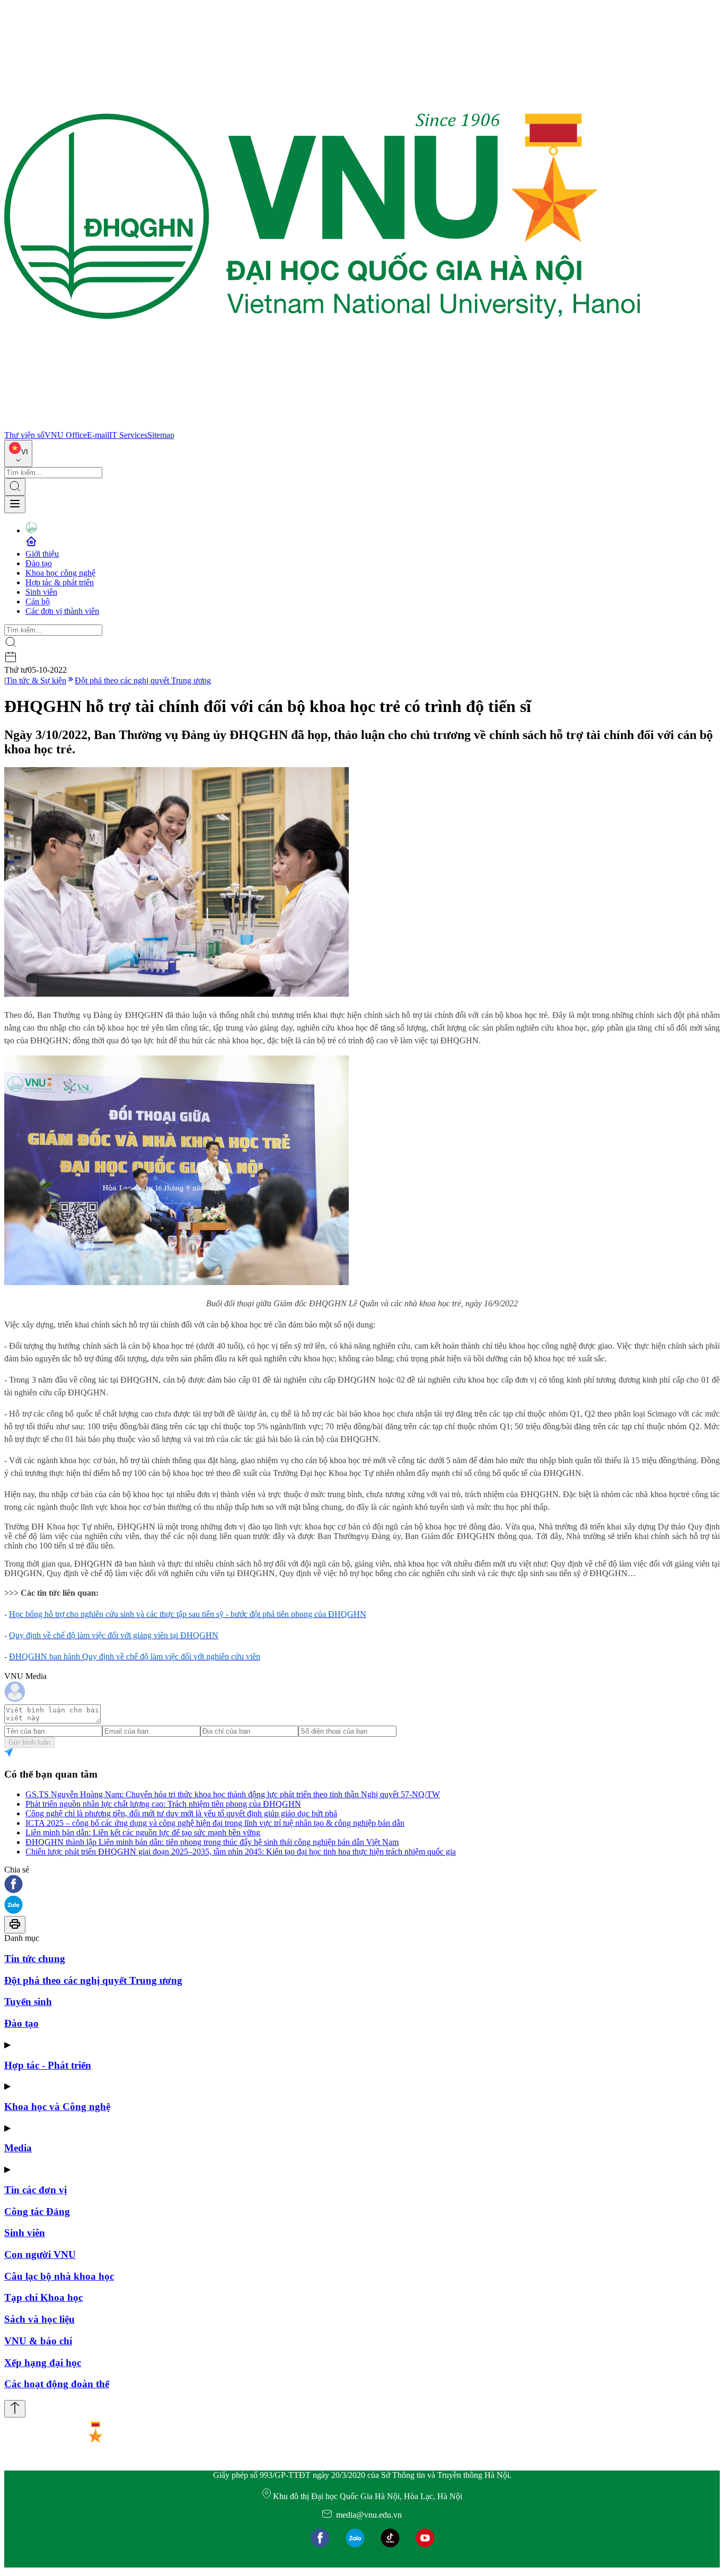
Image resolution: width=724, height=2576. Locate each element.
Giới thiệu (42, 554)
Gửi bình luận (29, 1742)
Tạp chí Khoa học (43, 2297)
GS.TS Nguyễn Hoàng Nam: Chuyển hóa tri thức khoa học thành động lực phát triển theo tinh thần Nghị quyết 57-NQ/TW (233, 1794)
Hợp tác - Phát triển (48, 2065)
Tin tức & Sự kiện (36, 680)
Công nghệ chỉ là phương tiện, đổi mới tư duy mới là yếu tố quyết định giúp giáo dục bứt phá (181, 1813)
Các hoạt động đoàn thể (57, 2384)
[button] (362, 1885)
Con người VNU (40, 2254)
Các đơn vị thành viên (62, 611)
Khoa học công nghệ (60, 573)
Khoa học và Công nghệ (57, 2107)
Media (18, 2148)
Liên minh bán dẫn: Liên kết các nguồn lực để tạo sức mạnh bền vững (143, 1832)
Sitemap (161, 435)
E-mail (98, 435)
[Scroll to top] (15, 2409)
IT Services (128, 435)
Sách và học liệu (39, 2319)
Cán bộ (38, 601)
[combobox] (18, 454)
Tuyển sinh (28, 2002)
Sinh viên (41, 592)
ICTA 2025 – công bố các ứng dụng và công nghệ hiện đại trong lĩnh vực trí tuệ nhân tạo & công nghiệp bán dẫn (215, 1823)
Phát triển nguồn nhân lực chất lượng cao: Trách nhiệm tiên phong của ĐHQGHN (163, 1804)
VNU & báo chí (38, 2341)
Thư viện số (24, 435)
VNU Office (66, 435)
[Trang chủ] (322, 425)
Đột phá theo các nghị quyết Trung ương (143, 680)
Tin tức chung (35, 1959)
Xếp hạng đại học (43, 2363)
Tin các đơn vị (36, 2190)
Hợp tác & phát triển (60, 582)
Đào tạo (39, 563)
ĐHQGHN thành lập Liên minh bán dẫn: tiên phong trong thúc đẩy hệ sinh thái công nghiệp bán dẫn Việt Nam (212, 1842)
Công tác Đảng (37, 2212)
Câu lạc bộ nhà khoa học (59, 2276)
